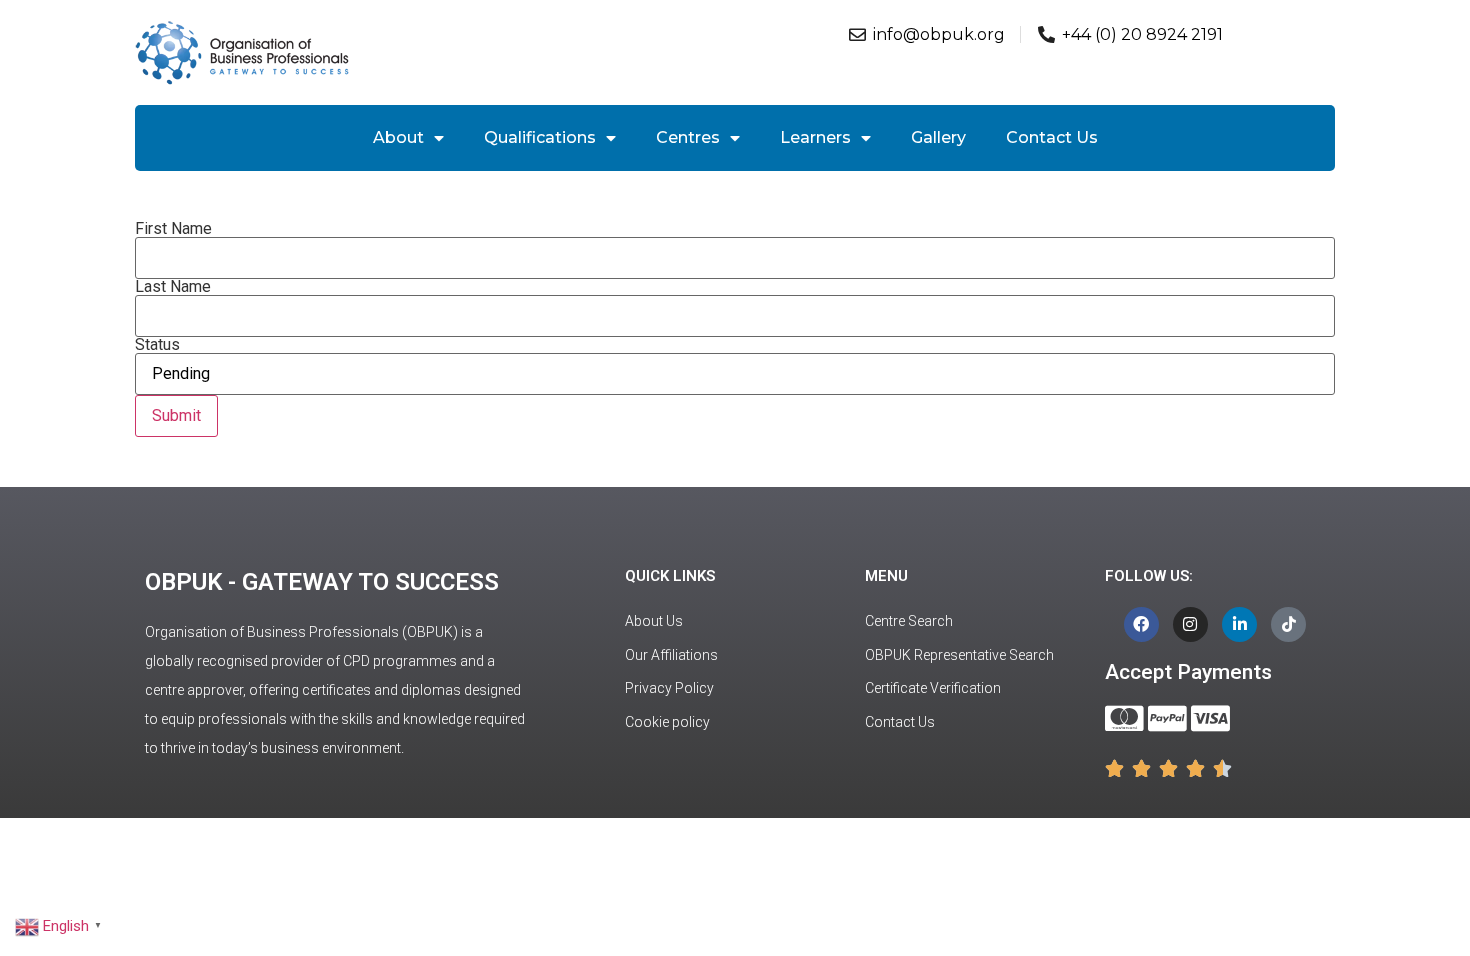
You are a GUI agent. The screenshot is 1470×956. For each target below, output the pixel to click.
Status (157, 345)
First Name (173, 229)
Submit (176, 415)
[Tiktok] (1288, 624)
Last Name (173, 287)
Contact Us (1052, 137)
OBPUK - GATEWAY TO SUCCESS (322, 582)
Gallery (938, 137)
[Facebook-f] (1141, 624)
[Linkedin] (1239, 624)
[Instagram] (1190, 624)
